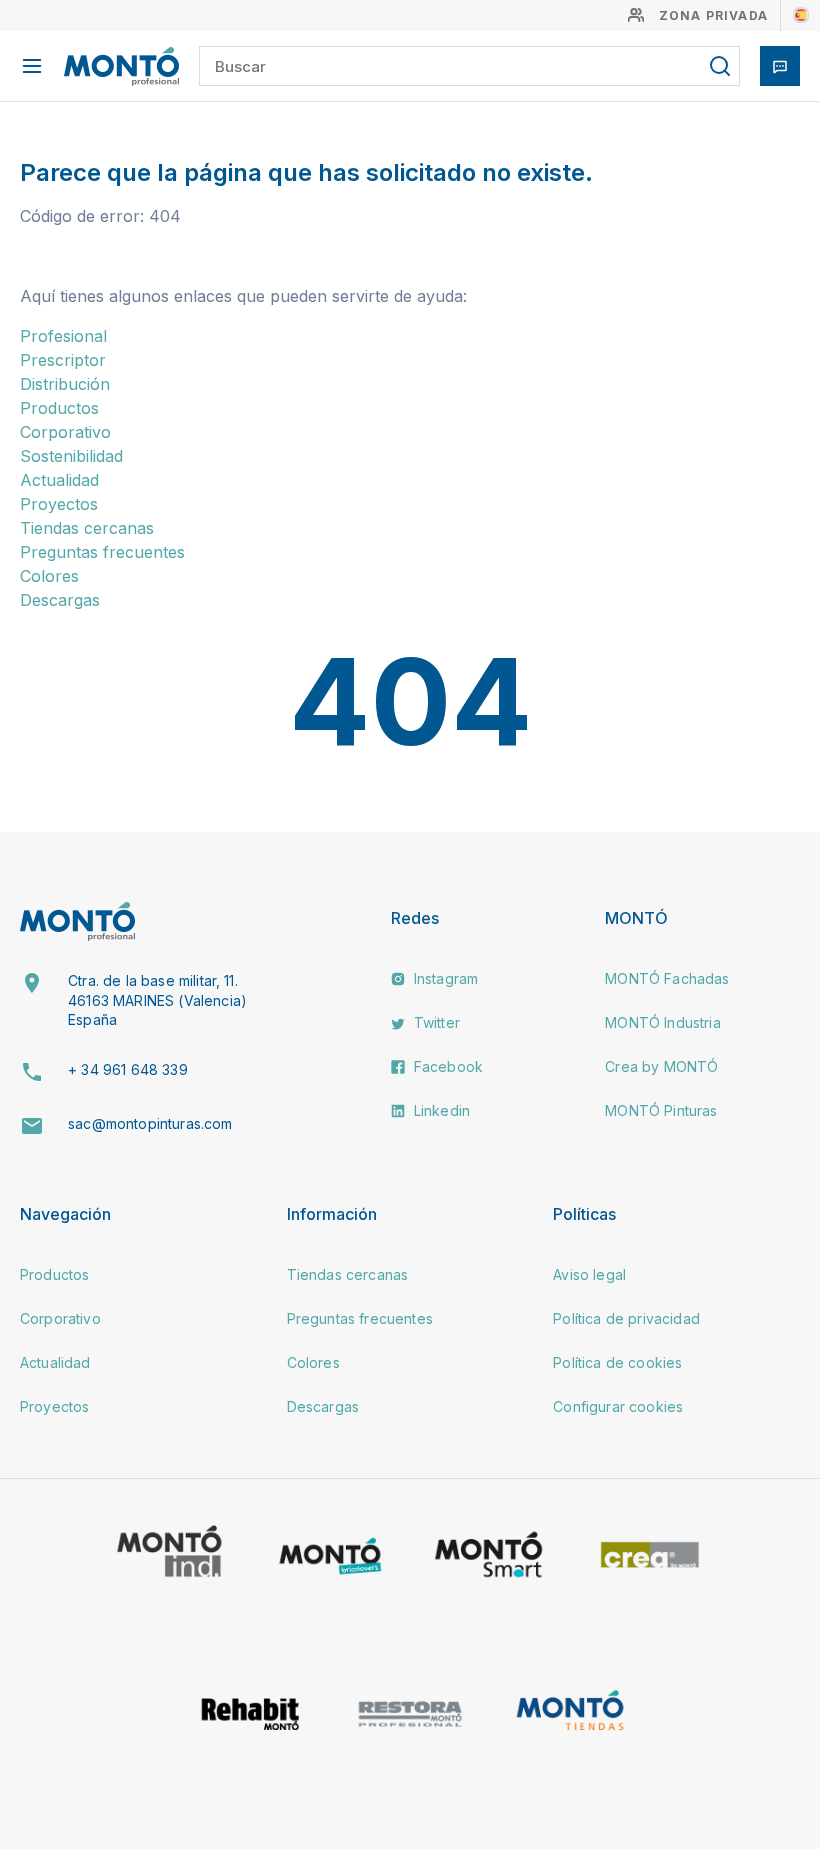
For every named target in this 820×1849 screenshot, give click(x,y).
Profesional (63, 336)
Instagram (444, 978)
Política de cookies (617, 1362)
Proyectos (59, 504)
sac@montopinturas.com (150, 1123)
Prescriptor (63, 360)
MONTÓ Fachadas (667, 978)
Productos (59, 408)
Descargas (60, 600)
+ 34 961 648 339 (128, 1069)
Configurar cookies (618, 1406)
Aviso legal (589, 1274)
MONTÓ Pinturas (661, 1110)
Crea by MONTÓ (661, 1066)
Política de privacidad (626, 1318)
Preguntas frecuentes (102, 552)
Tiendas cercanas (87, 528)
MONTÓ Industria (662, 1022)
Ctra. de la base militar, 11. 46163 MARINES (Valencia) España (157, 1000)
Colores (49, 576)
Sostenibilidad (71, 456)
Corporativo (65, 432)
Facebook (446, 1066)
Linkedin (440, 1110)
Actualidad (59, 480)
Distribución (65, 384)
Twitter (435, 1022)
